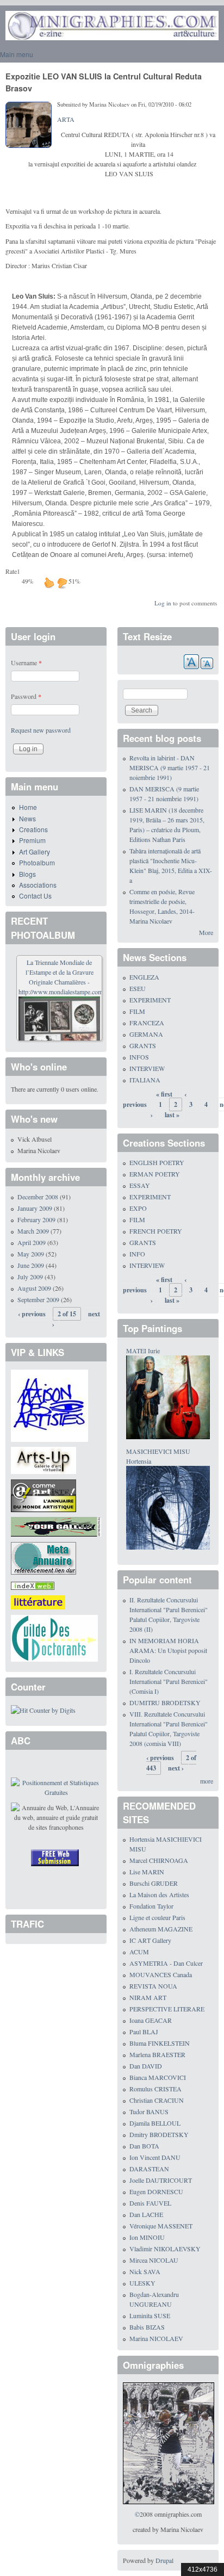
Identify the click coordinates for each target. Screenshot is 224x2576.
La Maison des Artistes (159, 1894)
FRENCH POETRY (156, 1231)
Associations (38, 885)
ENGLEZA (144, 977)
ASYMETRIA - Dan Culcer (166, 1963)
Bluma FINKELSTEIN (160, 2043)
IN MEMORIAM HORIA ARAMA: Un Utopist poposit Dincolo (168, 1650)
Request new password (41, 730)
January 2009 (35, 1208)
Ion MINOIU (147, 2237)
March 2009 (33, 1231)
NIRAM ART (148, 1997)
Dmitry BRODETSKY (159, 2134)
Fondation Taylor (151, 1906)
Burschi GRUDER (154, 1883)
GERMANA (146, 1034)
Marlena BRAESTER (157, 2054)
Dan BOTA (144, 2146)
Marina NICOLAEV (156, 2338)
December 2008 (38, 1197)
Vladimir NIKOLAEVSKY (165, 2249)
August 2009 (34, 1288)
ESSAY (140, 1185)
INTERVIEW (147, 1068)
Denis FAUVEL (150, 2203)
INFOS (139, 1057)
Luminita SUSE (150, 2315)
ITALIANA (145, 1080)
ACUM (139, 1952)
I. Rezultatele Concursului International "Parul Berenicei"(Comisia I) (169, 1681)
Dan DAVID (146, 2066)
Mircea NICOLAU (154, 2260)
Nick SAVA (145, 2271)
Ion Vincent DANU (155, 2157)
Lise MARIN (147, 1872)
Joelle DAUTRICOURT (161, 2180)
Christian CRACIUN (157, 2100)
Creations (33, 829)
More (206, 932)
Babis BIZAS (147, 2327)
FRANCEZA (147, 1023)
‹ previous (32, 1314)
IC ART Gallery (150, 1940)
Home (28, 807)
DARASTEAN (149, 2169)
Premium (32, 840)
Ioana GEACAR (151, 2020)
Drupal (164, 2560)
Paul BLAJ (144, 2032)
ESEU (138, 988)
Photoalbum (37, 862)
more (207, 1781)
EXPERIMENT (150, 1000)
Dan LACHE (146, 2214)
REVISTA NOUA (153, 1986)
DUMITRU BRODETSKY (165, 1702)
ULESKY (142, 2283)
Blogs (27, 874)
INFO (137, 1254)
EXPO (138, 1208)
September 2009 (38, 1299)
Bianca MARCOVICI (158, 2077)
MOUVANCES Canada (161, 1974)
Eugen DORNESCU (156, 2191)
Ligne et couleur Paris (157, 1917)
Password (26, 696)
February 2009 (36, 1219)
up (49, 583)
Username (26, 662)
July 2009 (30, 1277)
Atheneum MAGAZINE (161, 1929)
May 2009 (31, 1254)
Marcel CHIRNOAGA (159, 1860)
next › (176, 1768)
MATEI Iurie (143, 1351)
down (62, 583)
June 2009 (31, 1265)
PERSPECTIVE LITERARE (167, 2009)
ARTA (66, 119)
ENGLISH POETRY (157, 1162)
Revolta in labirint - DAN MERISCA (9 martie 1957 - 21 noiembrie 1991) (170, 767)
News (27, 818)
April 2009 (32, 1242)
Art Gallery (35, 852)
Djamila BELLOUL (155, 2123)
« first (164, 1094)
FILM (137, 1011)
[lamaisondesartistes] (49, 1404)
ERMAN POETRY (155, 1174)
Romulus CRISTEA (155, 2089)
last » (172, 1115)
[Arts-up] (43, 1459)
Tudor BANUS (149, 2111)
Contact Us (35, 896)
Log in (163, 603)
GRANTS (143, 1045)
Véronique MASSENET (161, 2226)
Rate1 (13, 571)
